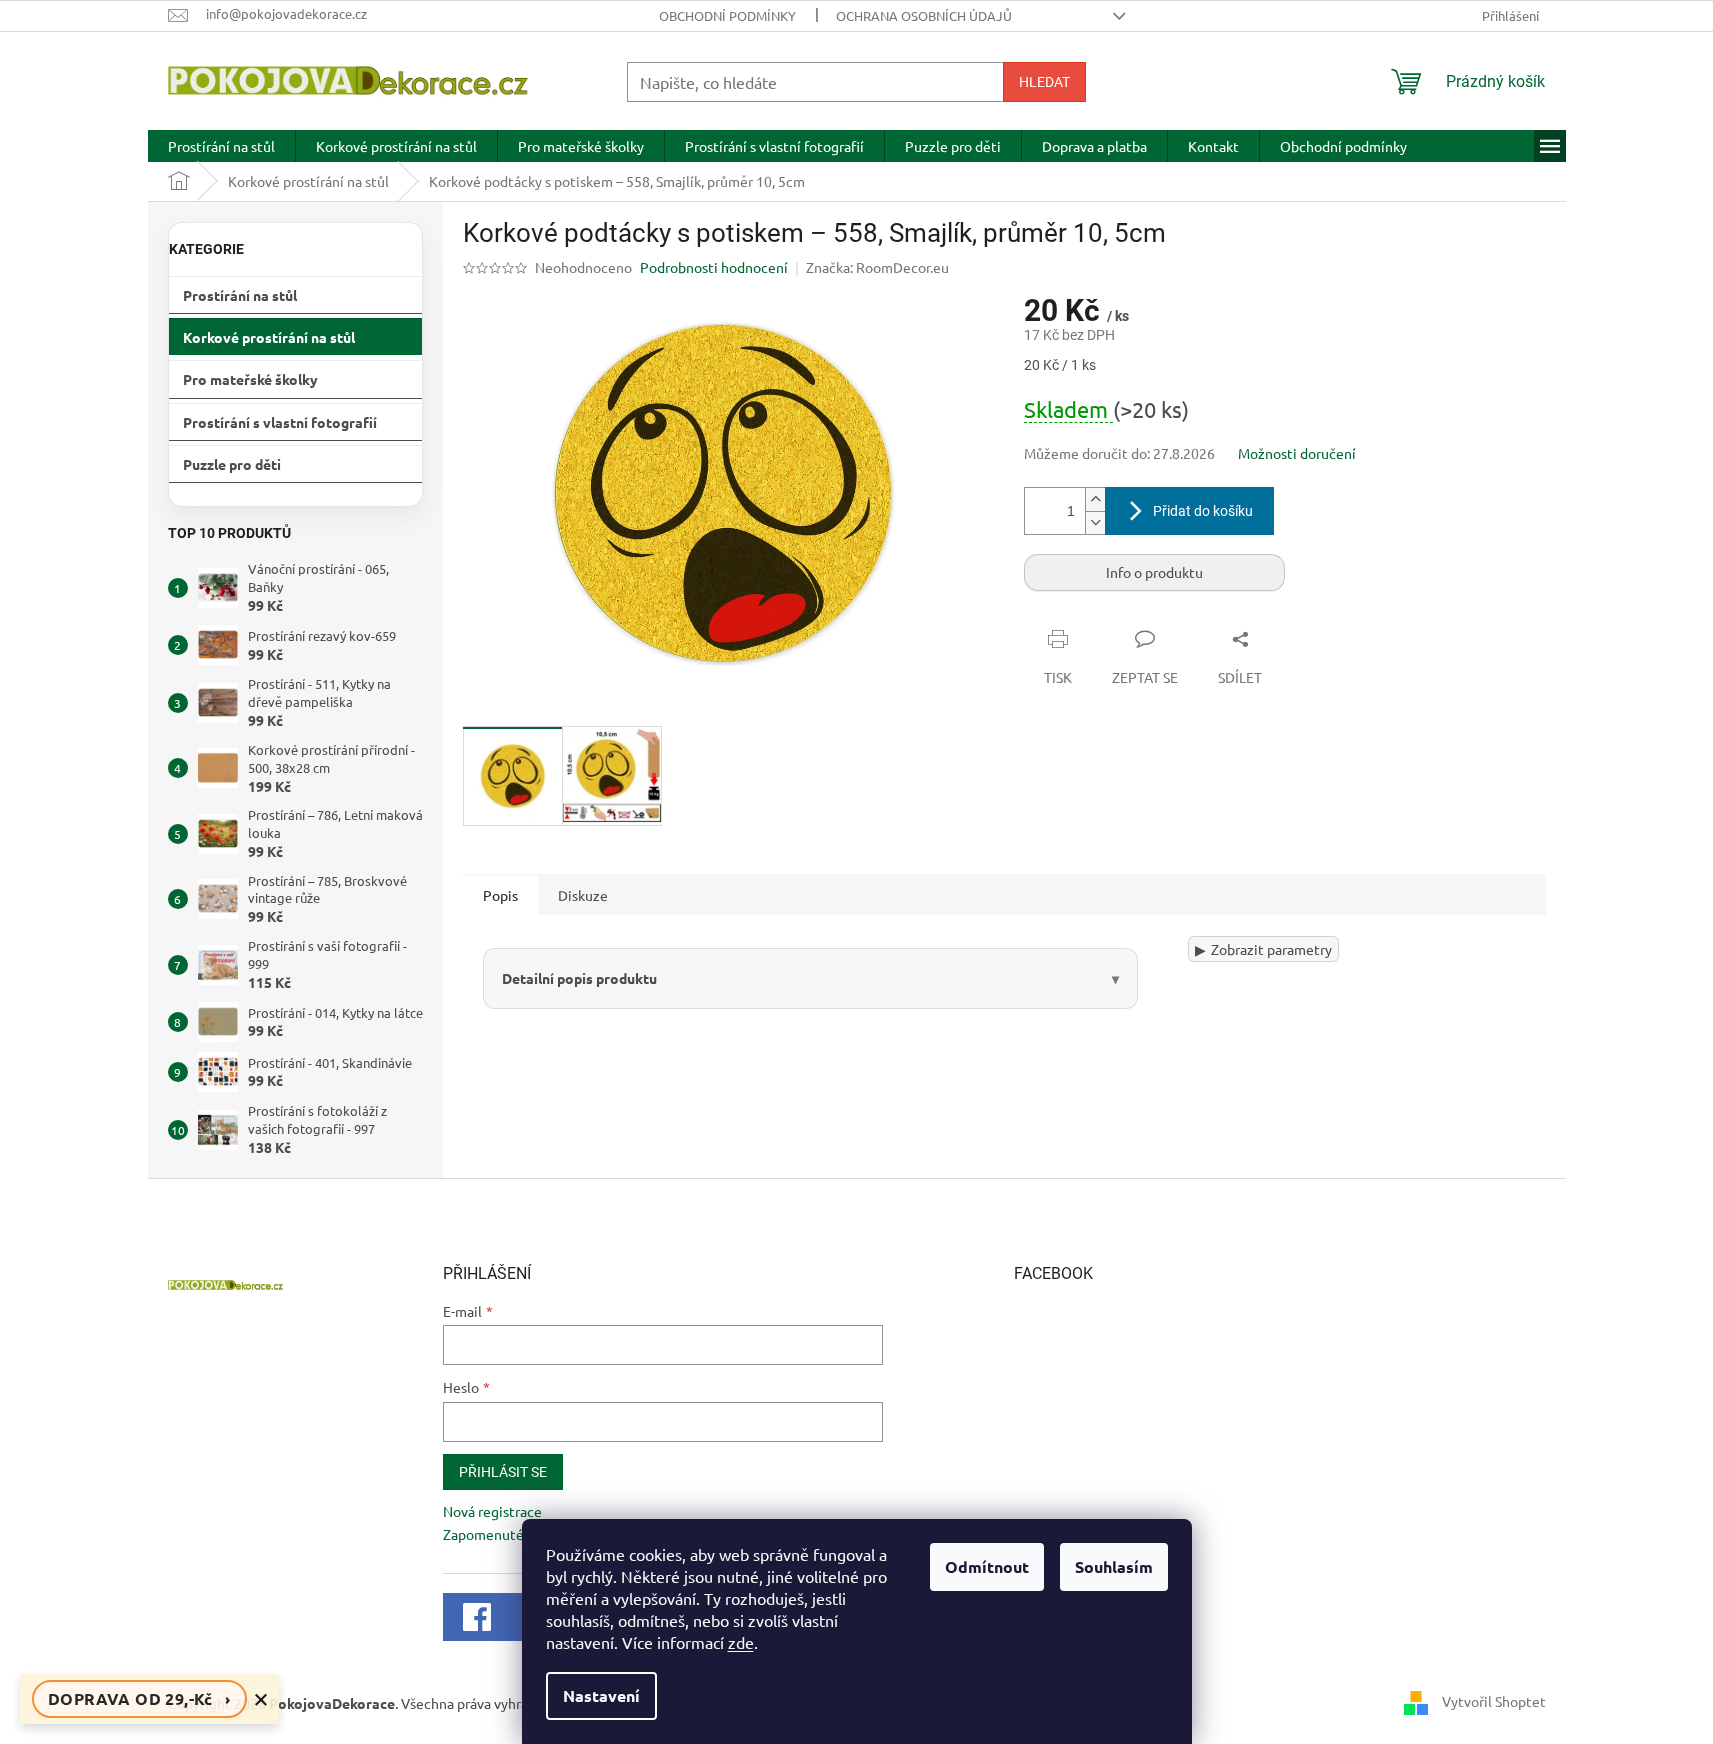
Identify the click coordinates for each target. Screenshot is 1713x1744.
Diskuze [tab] (583, 895)
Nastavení (601, 1695)
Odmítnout (987, 1566)
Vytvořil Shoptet (1494, 1701)
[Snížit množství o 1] (1095, 522)
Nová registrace (492, 1511)
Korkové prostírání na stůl (269, 337)
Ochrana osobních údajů (924, 15)
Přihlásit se (503, 1472)
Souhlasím (1114, 1566)
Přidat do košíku (1203, 511)
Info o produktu (1154, 572)
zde (741, 1642)
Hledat (1044, 82)
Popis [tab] (500, 895)
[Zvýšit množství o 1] (1095, 499)
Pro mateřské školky (250, 379)
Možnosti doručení (1297, 453)
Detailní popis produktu (579, 978)
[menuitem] (221, 146)
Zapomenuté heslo (502, 1534)
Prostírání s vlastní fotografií (280, 422)
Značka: (877, 267)
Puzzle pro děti (232, 464)
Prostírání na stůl (240, 295)
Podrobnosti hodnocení (714, 267)
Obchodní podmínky (727, 15)
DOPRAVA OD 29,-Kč (139, 1698)
